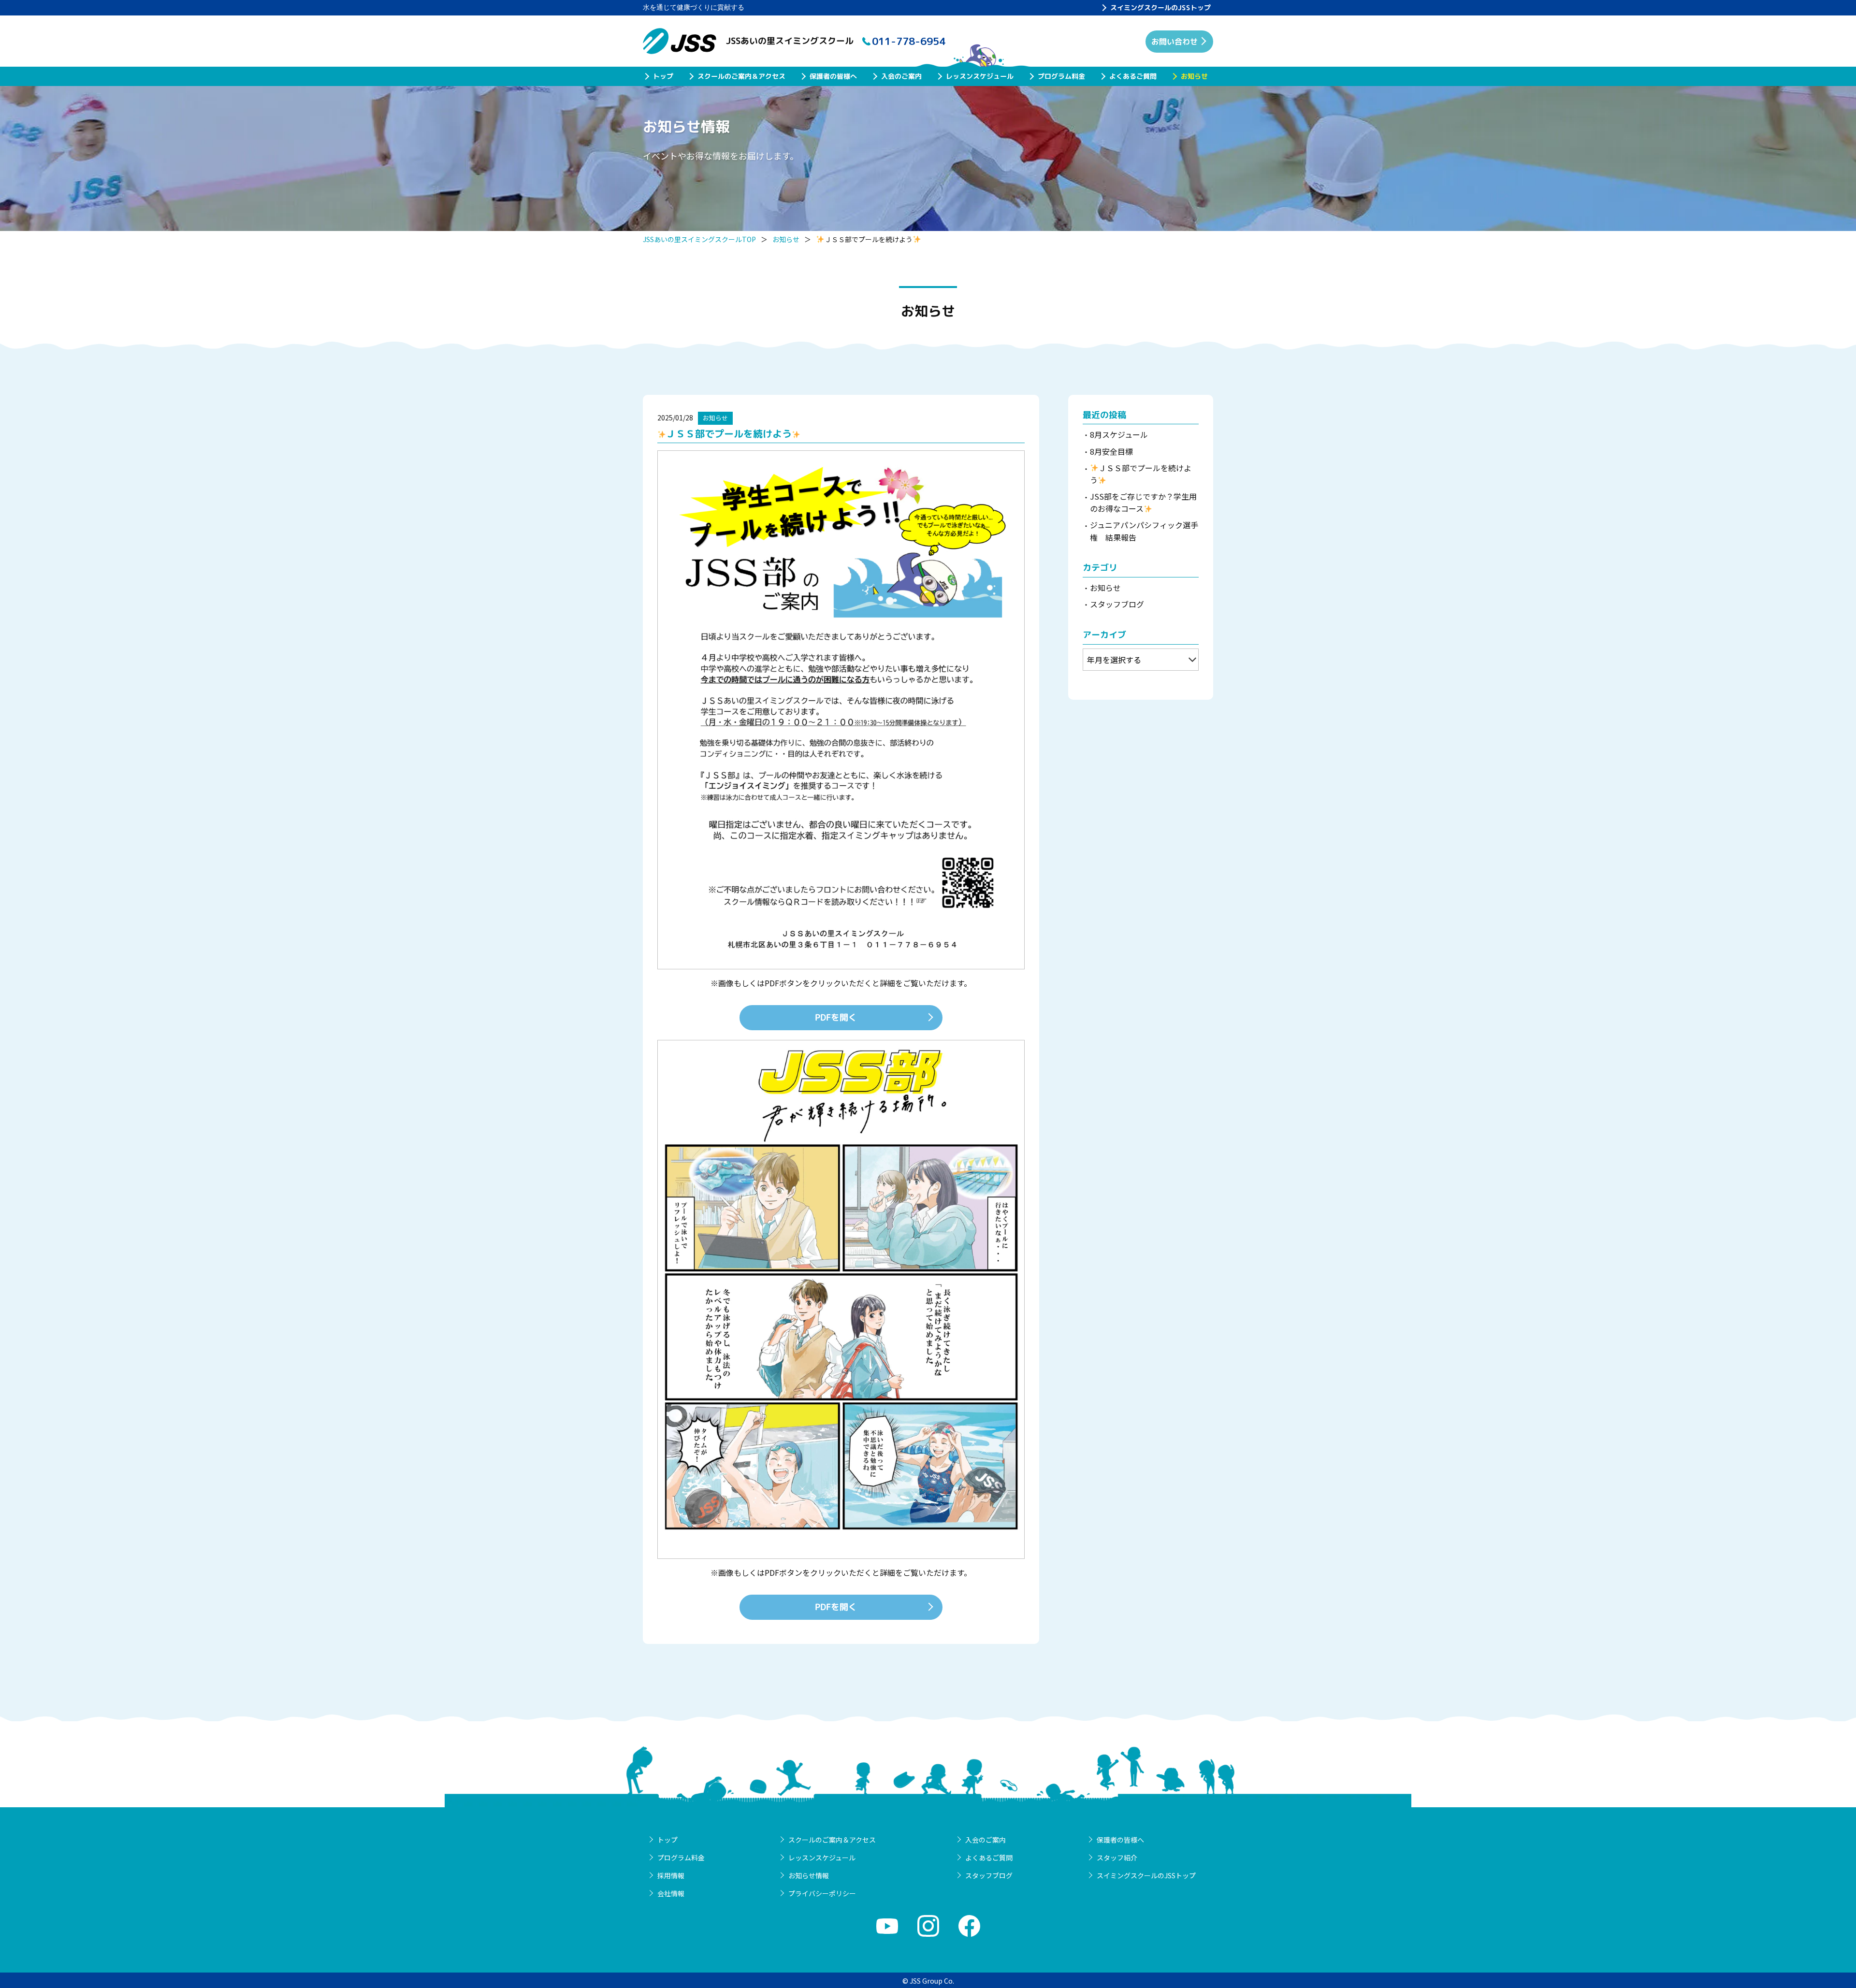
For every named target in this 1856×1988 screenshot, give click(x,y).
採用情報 (671, 1875)
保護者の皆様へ (833, 76)
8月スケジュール (1119, 434)
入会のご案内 (901, 76)
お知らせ (1194, 76)
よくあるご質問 (1133, 76)
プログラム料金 (1061, 76)
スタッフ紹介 (1117, 1858)
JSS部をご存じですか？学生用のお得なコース (1143, 503)
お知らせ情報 (809, 1875)
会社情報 (671, 1893)
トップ (663, 76)
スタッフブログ (1117, 604)
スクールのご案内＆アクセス (741, 76)
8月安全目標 (1111, 451)
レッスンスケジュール (980, 76)
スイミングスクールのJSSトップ (1160, 7)
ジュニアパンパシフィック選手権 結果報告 (1144, 531)
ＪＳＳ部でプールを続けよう (1141, 474)
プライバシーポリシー (822, 1893)
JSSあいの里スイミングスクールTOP (699, 239)
